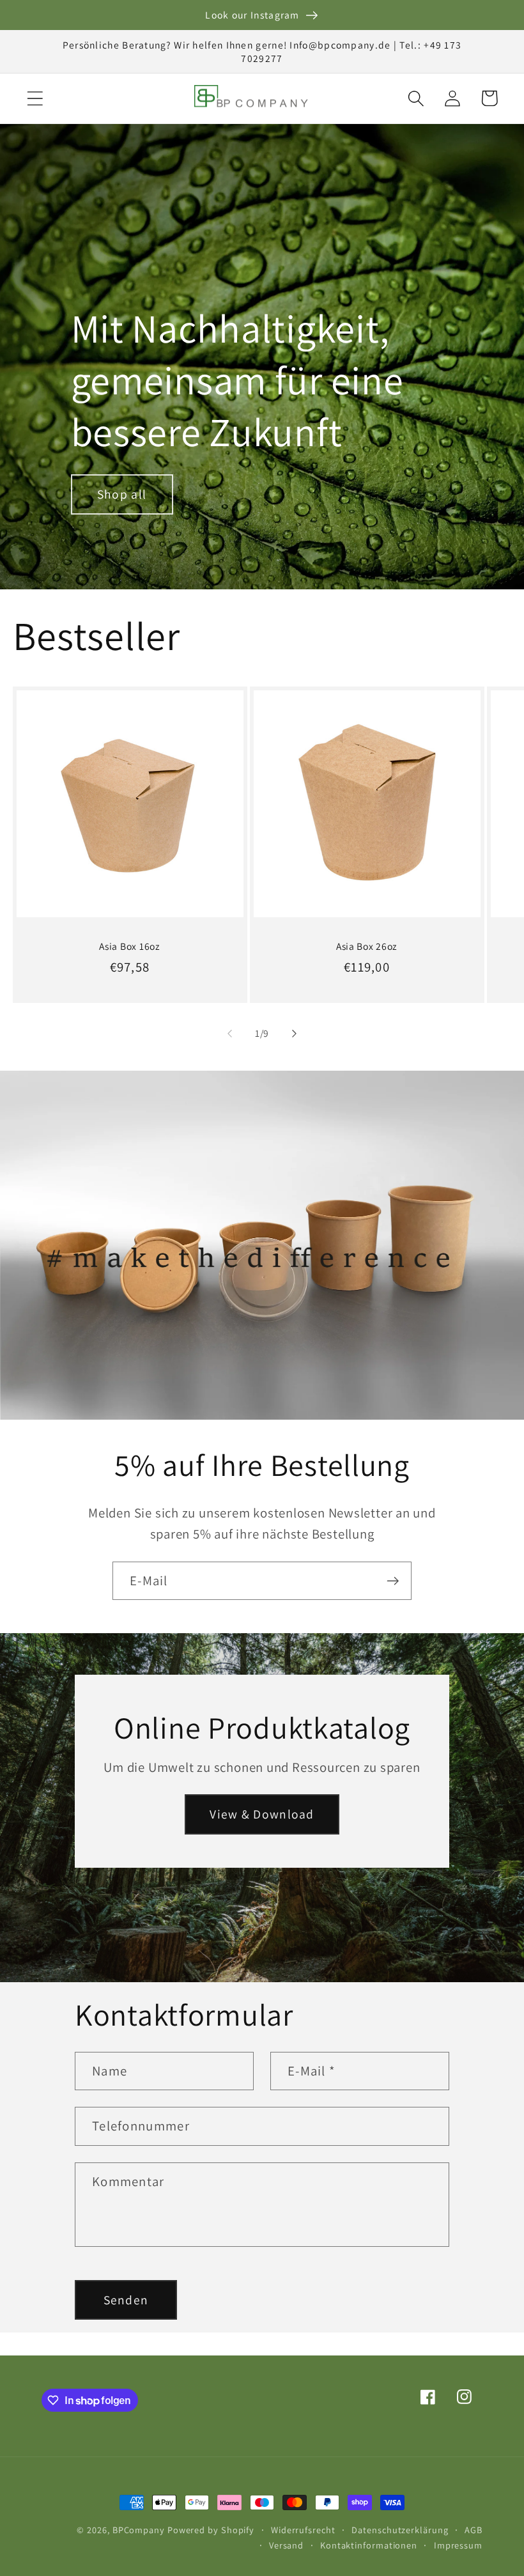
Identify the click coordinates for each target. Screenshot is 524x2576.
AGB (474, 2530)
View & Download (262, 1814)
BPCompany (139, 2530)
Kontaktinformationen (369, 2545)
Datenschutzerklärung (400, 2530)
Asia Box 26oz (367, 946)
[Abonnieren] (393, 1581)
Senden (126, 2300)
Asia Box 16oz (129, 946)
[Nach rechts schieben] (295, 1034)
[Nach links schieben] (229, 1034)
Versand (286, 2545)
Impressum (458, 2545)
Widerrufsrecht (303, 2530)
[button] (35, 98)
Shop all (122, 494)
